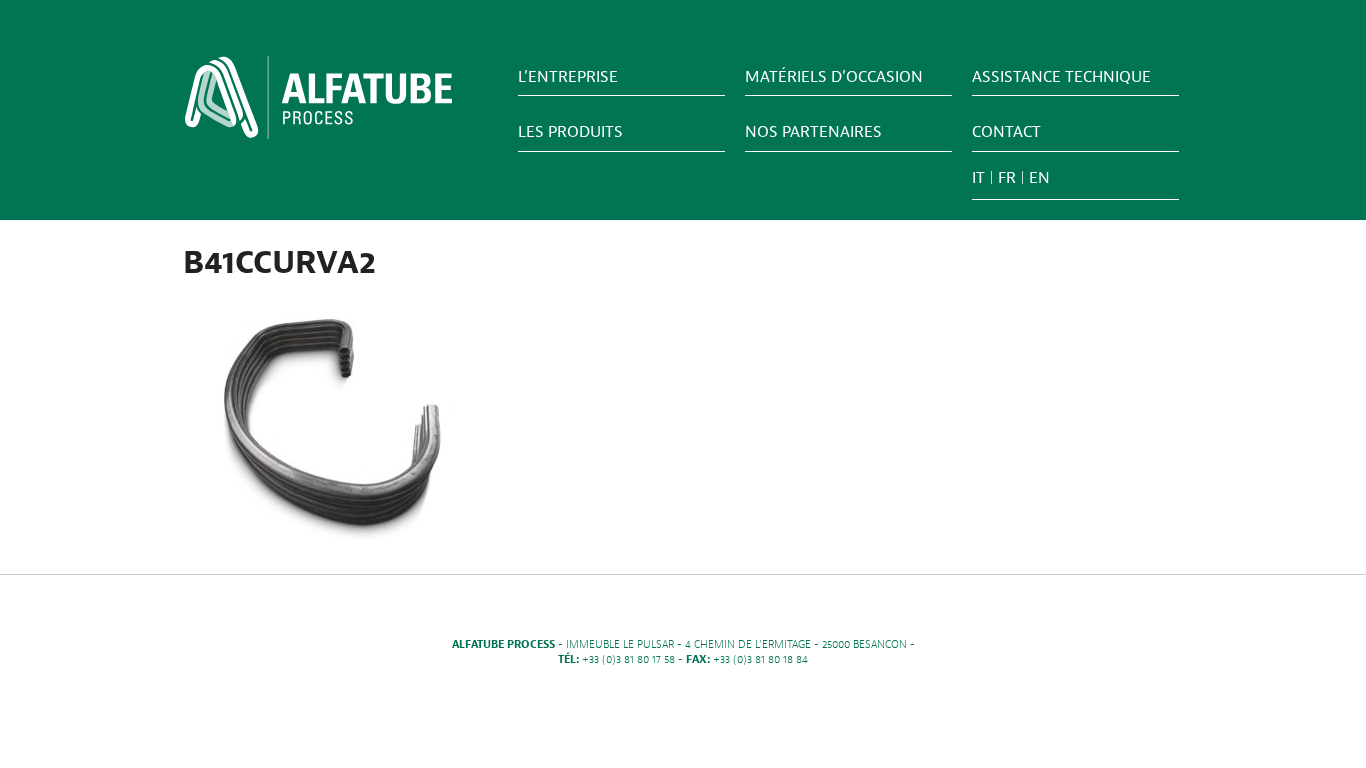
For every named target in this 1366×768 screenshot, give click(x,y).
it (978, 178)
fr (1007, 178)
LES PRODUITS (570, 132)
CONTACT (1006, 132)
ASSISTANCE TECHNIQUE (1061, 77)
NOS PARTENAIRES (813, 132)
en (1039, 178)
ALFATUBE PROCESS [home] (318, 104)
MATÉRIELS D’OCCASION (834, 77)
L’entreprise (568, 77)
